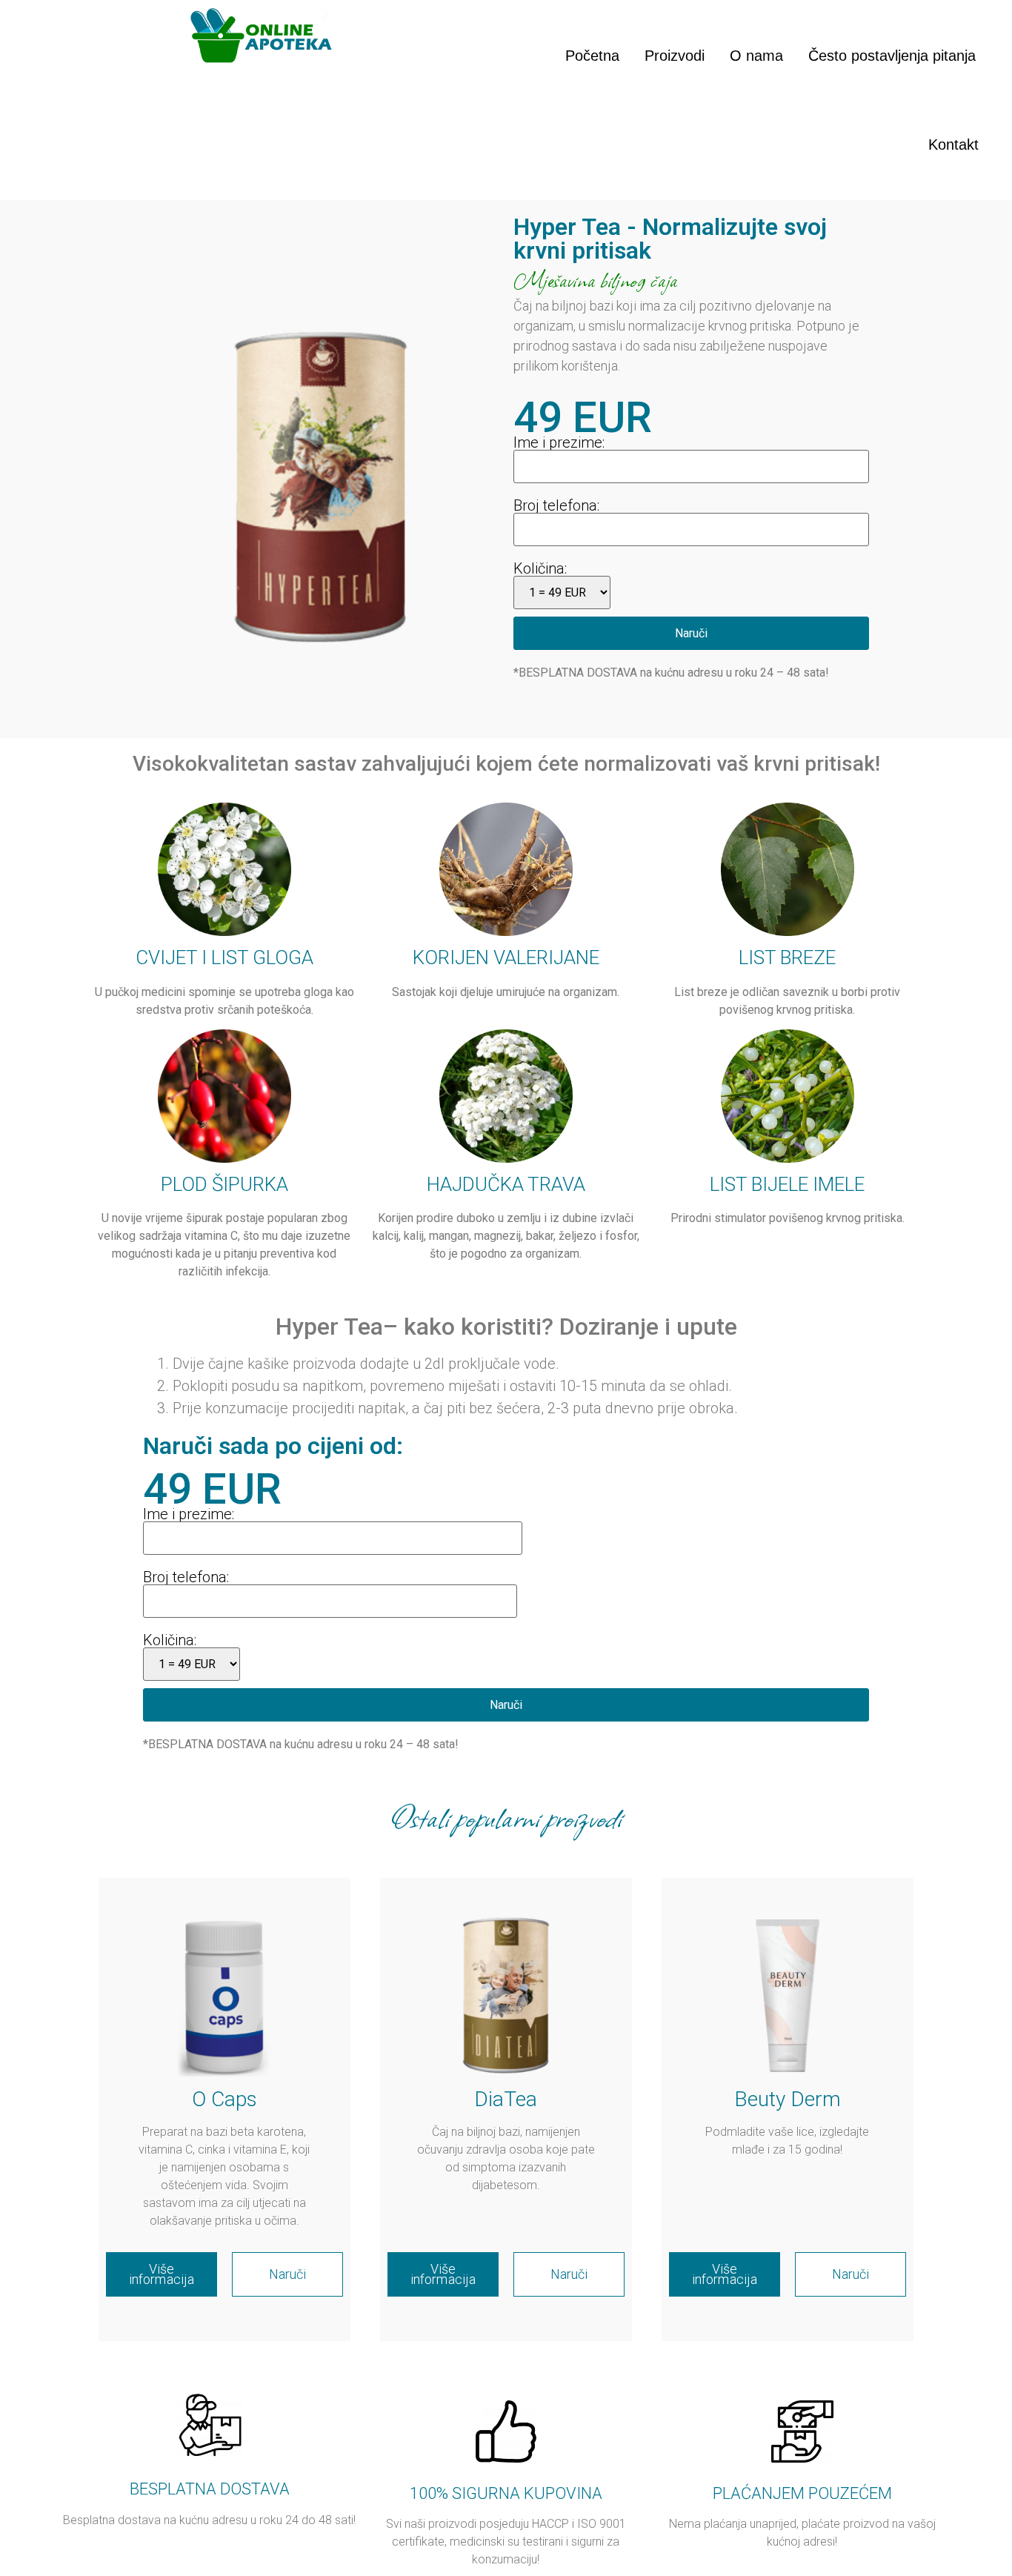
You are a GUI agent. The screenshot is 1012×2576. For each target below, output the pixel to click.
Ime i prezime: (559, 442)
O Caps (224, 2099)
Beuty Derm (788, 2099)
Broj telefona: (556, 505)
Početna (592, 56)
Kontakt (953, 145)
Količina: (540, 568)
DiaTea (506, 2099)
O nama (756, 56)
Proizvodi (675, 56)
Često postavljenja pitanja (892, 56)
